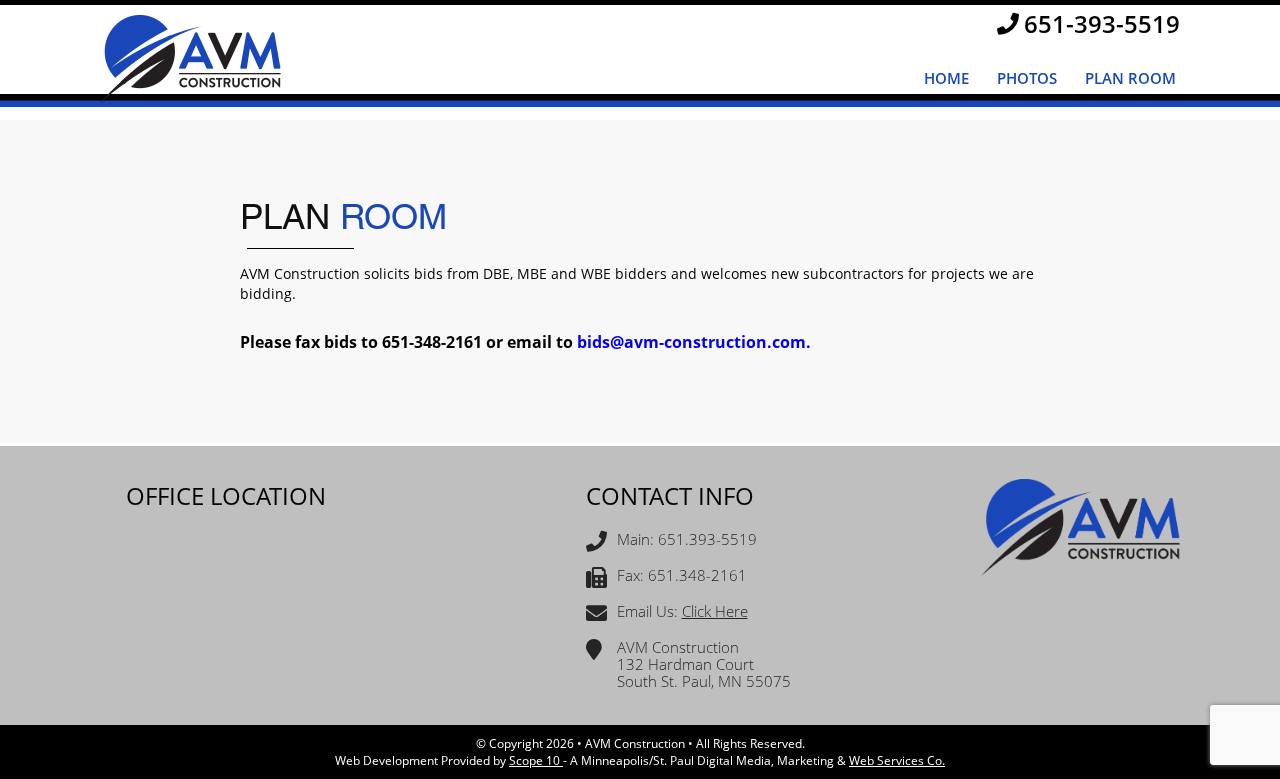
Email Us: (682, 612)
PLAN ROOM (1130, 78)
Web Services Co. (897, 760)
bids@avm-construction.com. (694, 342)
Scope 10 (536, 760)
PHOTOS (1027, 78)
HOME (946, 78)
